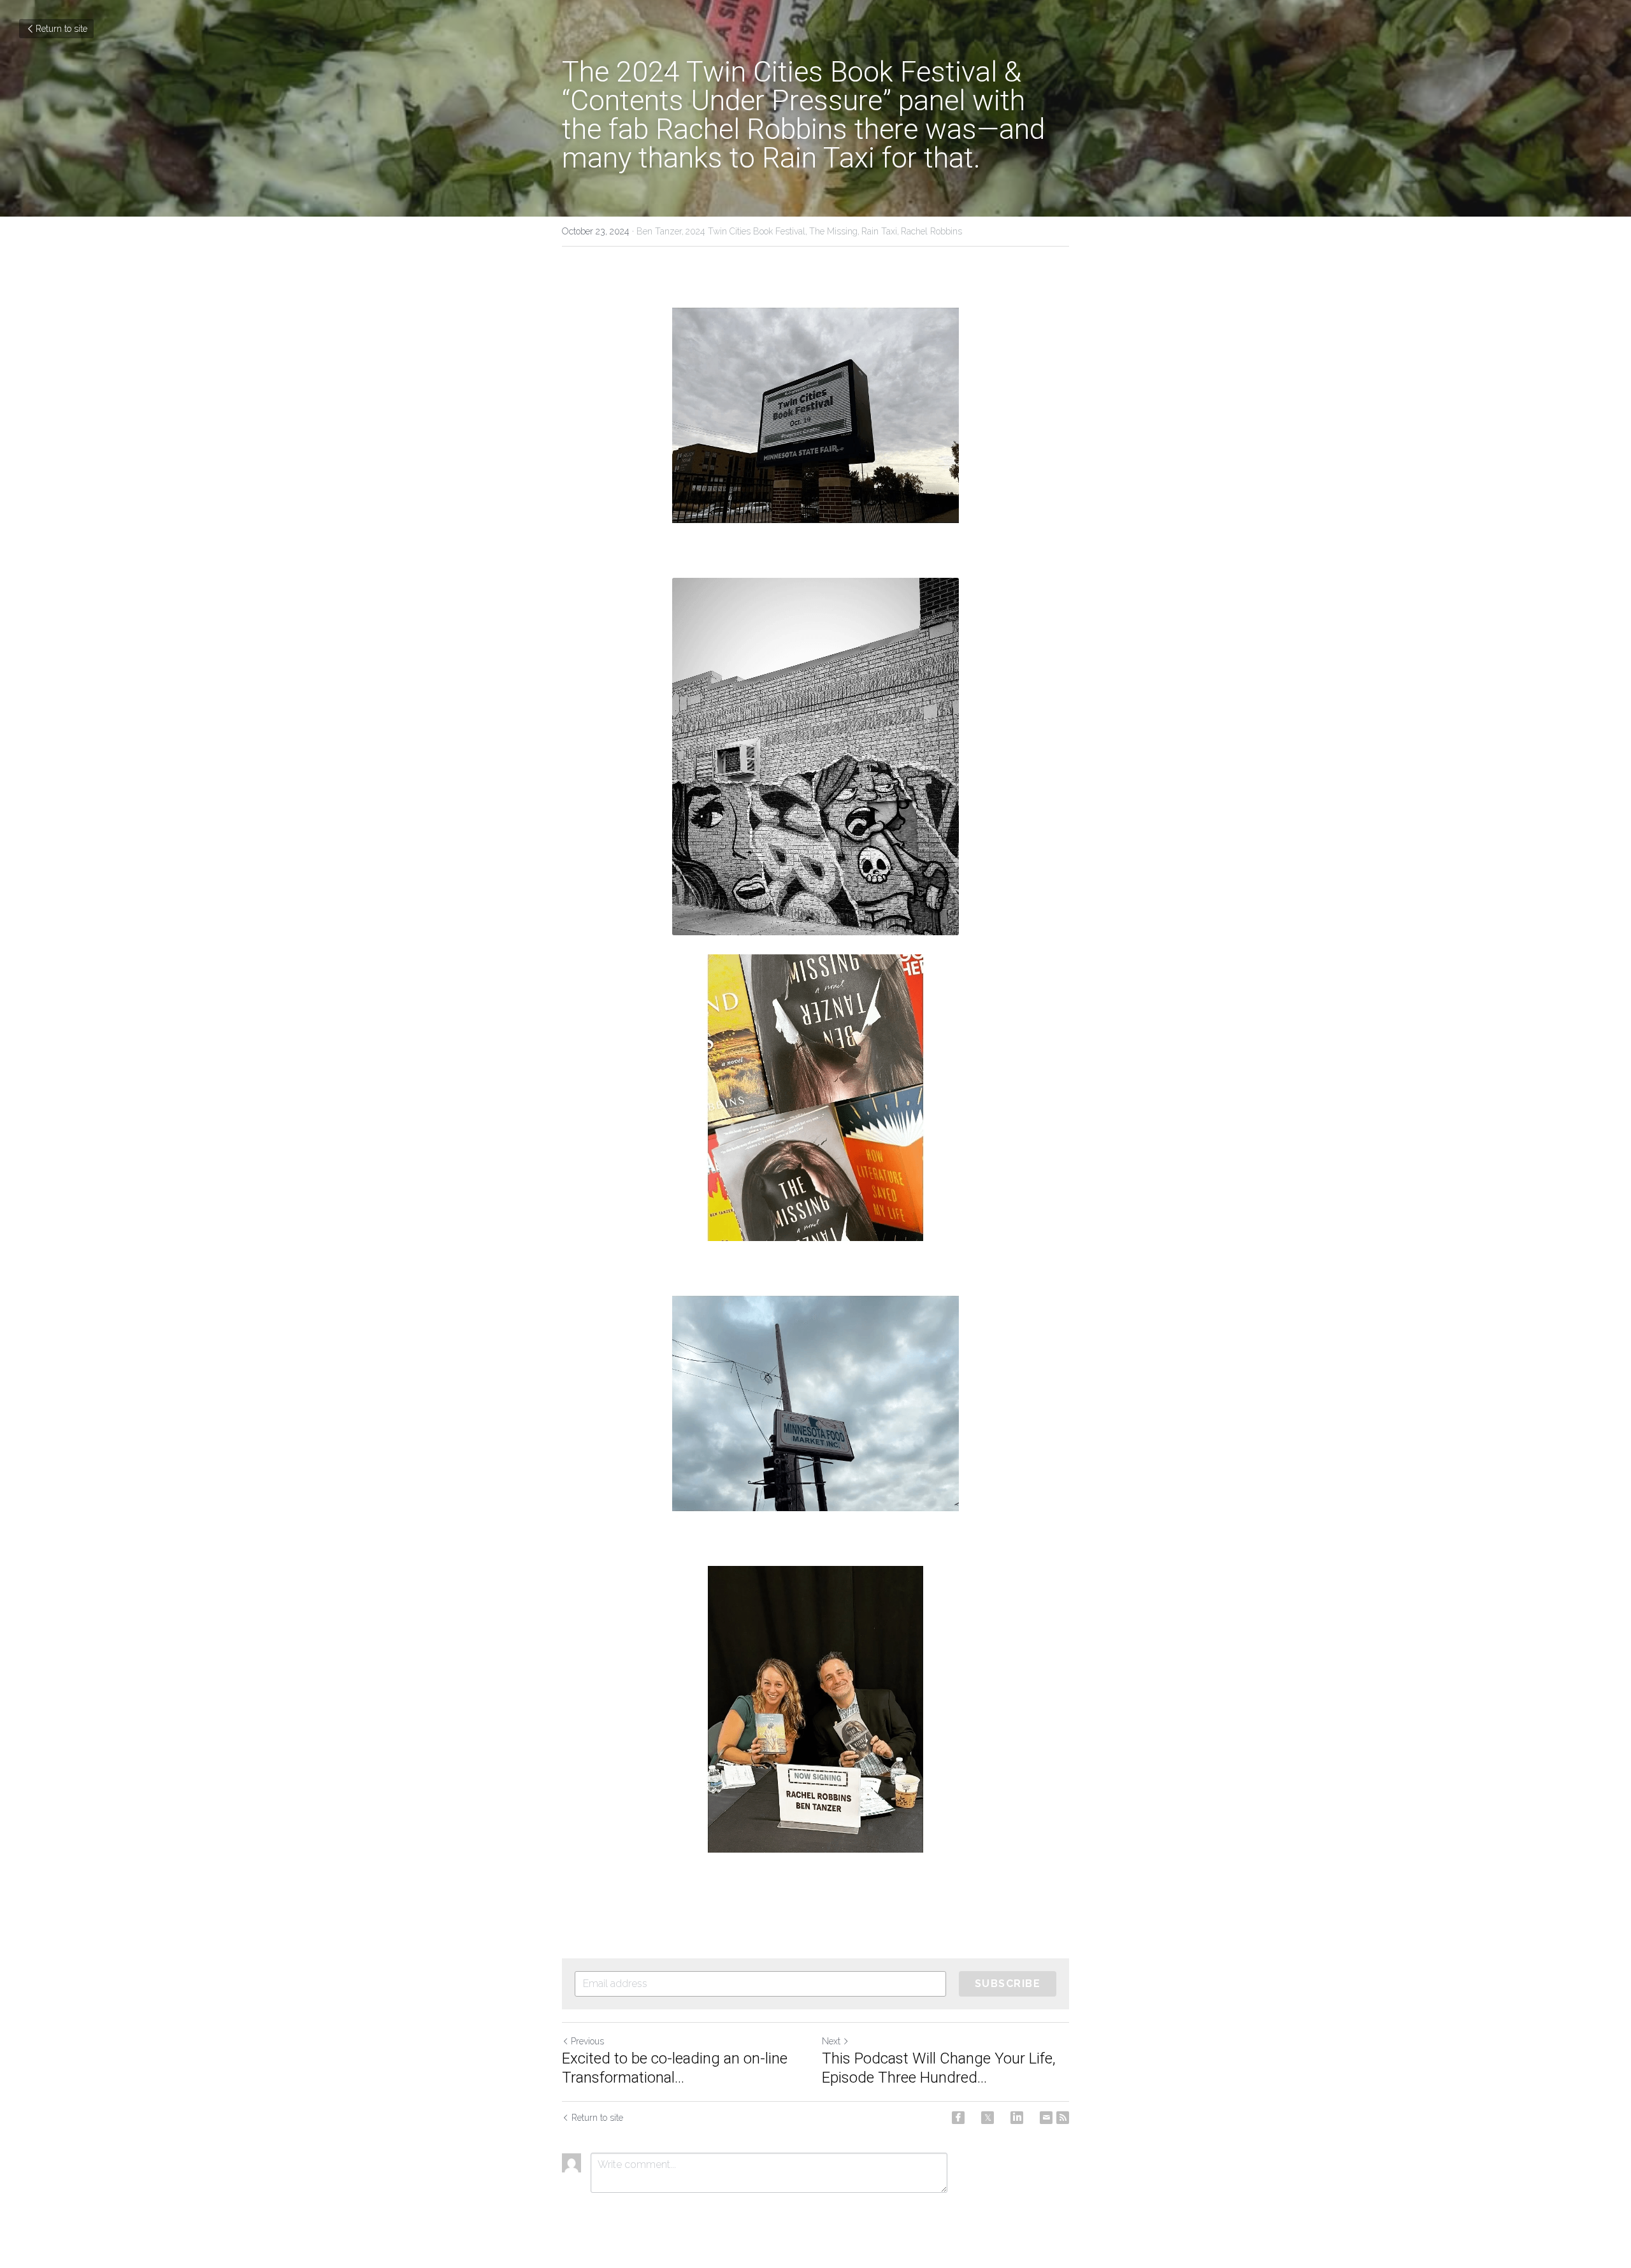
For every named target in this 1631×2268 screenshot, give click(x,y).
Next (831, 2041)
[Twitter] (988, 2118)
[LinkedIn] (1017, 2118)
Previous (587, 2041)
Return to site (61, 29)
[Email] (1046, 2118)
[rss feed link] (1063, 2118)
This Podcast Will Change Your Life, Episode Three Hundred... (939, 2068)
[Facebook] (958, 2118)
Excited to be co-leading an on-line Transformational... (675, 2068)
